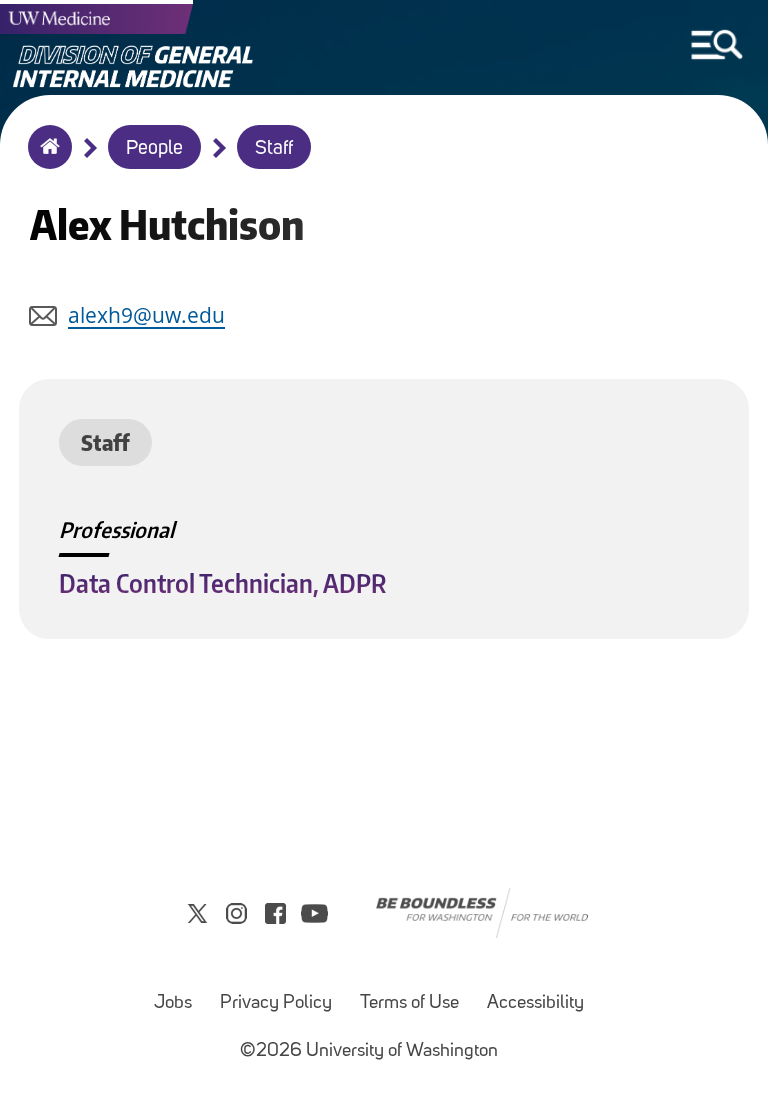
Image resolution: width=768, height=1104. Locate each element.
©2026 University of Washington (369, 1051)
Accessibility (535, 1003)
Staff (274, 149)
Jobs (173, 1003)
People (154, 149)
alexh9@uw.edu (146, 315)
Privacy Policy (276, 1003)
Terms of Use (409, 1003)
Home (45, 160)
